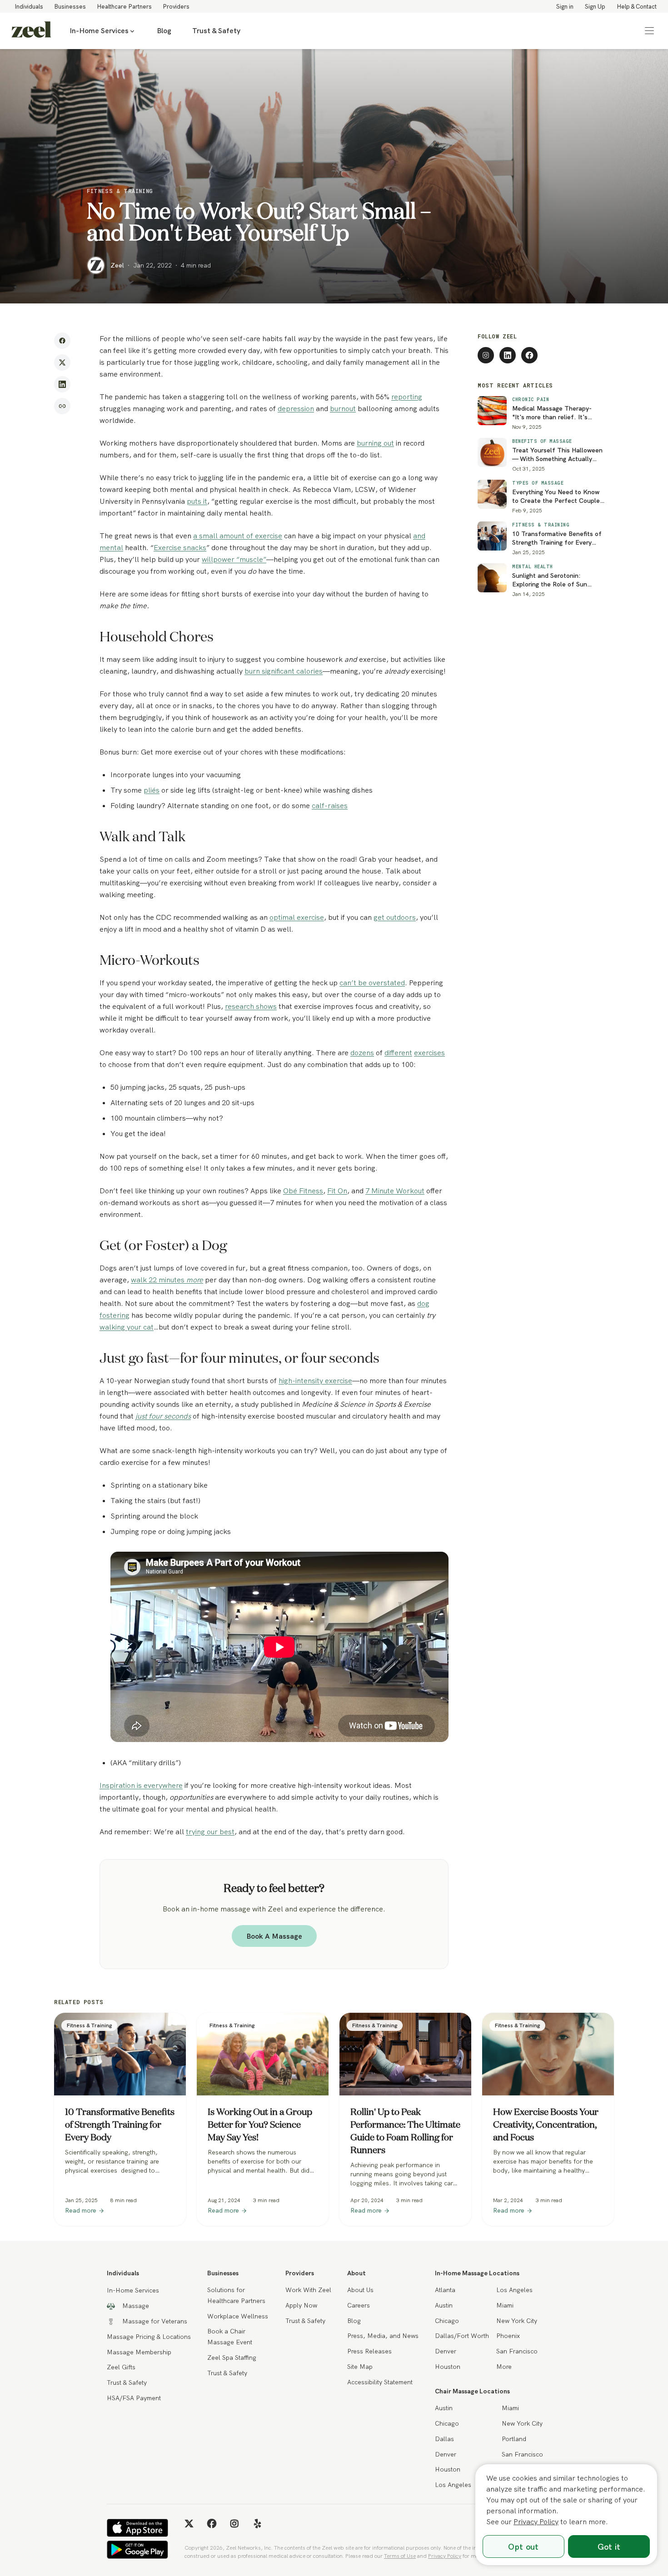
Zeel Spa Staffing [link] (232, 2358)
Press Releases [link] (369, 2351)
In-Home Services (99, 31)
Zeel (117, 265)
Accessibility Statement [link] (380, 2382)
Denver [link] (446, 2351)
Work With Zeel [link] (308, 2290)
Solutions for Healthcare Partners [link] (236, 2295)
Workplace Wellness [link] (238, 2316)
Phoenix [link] (508, 2336)
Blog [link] (164, 31)
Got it (609, 2547)
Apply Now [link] (301, 2305)
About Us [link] (360, 2290)
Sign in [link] (565, 6)
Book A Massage (274, 1936)
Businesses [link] (70, 6)
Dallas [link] (444, 2439)
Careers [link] (359, 2305)
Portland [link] (514, 2439)
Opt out (523, 2547)
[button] (649, 31)
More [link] (504, 2367)
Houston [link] (448, 2367)
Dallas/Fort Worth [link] (462, 2336)
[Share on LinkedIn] (62, 384)
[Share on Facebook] (62, 341)
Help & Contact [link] (637, 6)
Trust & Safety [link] (216, 31)
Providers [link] (176, 6)
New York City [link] (517, 2321)
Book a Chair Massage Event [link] (230, 2337)
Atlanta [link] (445, 2290)
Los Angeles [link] (514, 2290)
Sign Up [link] (595, 6)
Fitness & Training (120, 191)
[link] (31, 31)
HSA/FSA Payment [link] (134, 2398)
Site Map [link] (360, 2367)
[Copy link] (62, 406)
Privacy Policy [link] (445, 2556)
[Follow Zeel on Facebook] (529, 355)
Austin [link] (444, 2305)
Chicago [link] (447, 2321)
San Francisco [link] (517, 2351)
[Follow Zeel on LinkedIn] (508, 355)
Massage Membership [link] (139, 2352)
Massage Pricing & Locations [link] (149, 2337)
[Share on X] (62, 362)
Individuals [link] (29, 6)
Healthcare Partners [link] (124, 6)
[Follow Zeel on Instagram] (486, 355)
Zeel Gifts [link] (121, 2367)
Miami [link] (505, 2305)
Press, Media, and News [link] (383, 2336)
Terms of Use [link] (400, 2556)
